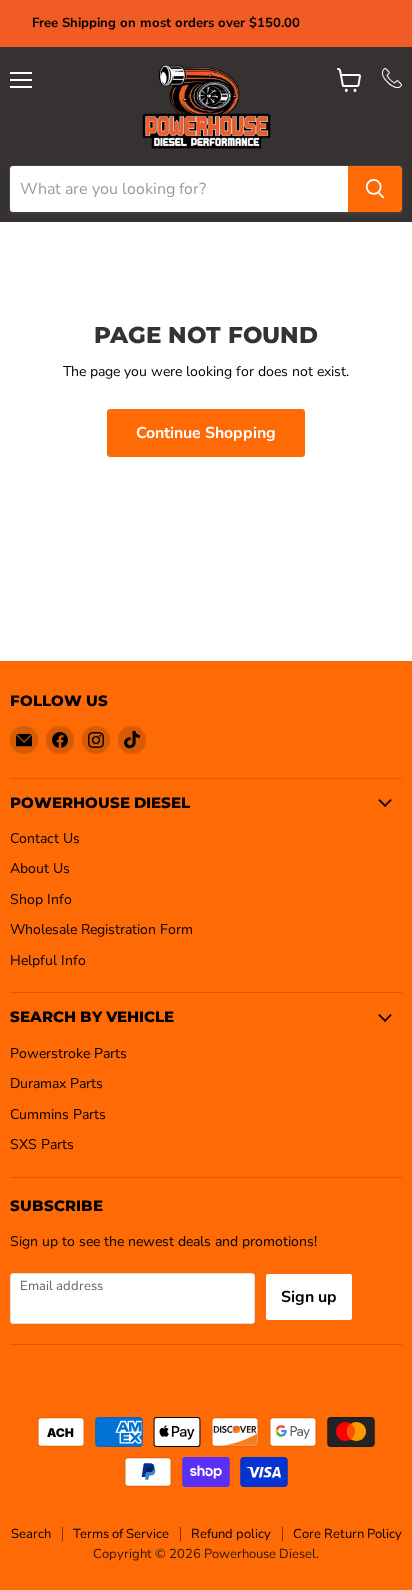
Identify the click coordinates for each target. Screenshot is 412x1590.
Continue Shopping (206, 433)
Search (31, 1534)
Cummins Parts (58, 1114)
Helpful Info (48, 960)
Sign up (309, 1297)
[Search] (375, 189)
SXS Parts (42, 1144)
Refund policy (231, 1534)
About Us (40, 868)
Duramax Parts (56, 1083)
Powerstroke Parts (68, 1053)
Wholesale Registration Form (101, 929)
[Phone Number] (392, 83)
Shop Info (41, 899)
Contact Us (45, 838)
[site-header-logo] (206, 106)
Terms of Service (121, 1534)
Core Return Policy (347, 1534)
